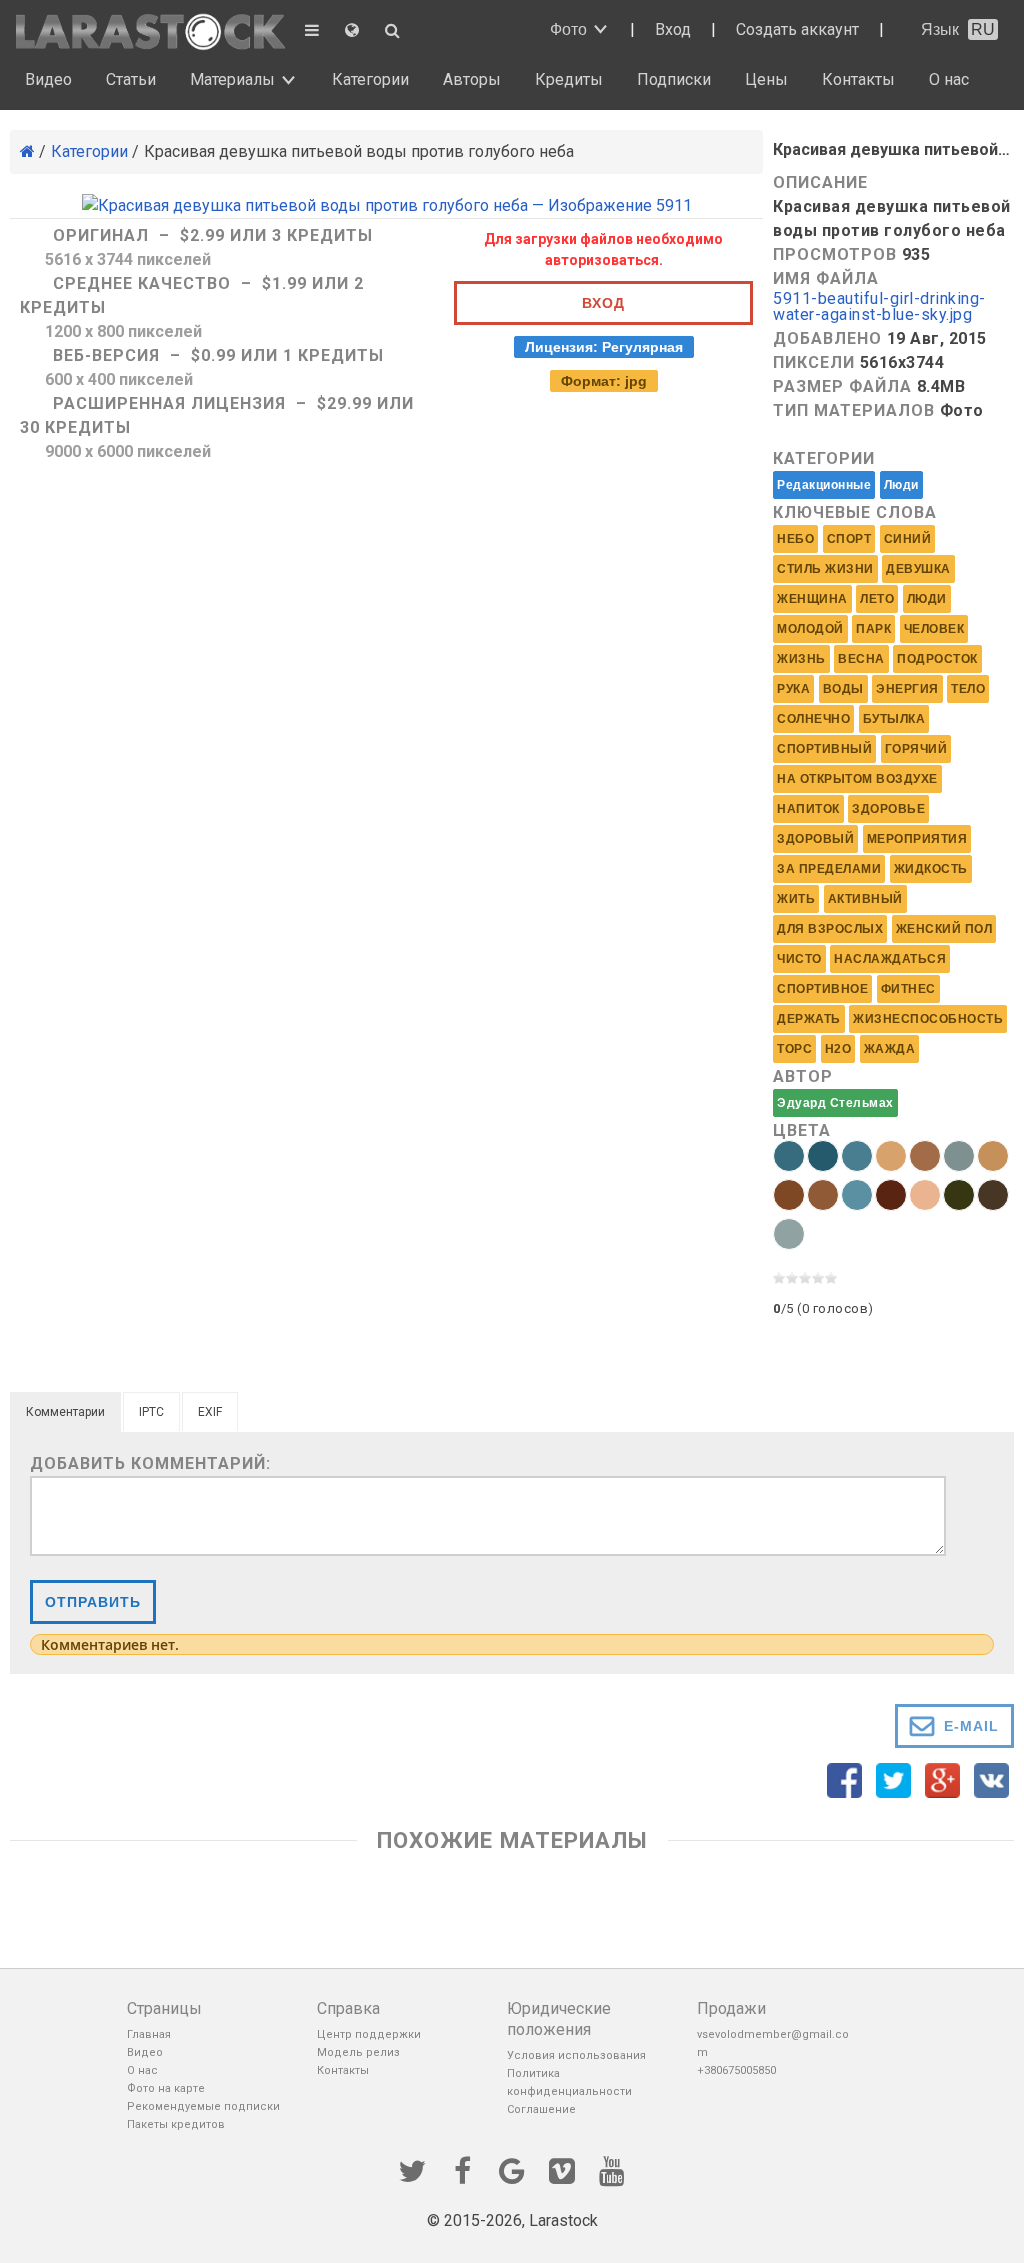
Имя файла (826, 278)
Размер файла (842, 386)
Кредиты (569, 79)
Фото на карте (166, 2088)
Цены (766, 79)
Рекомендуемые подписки (203, 2106)
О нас (949, 79)
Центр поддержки (369, 2034)
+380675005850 (736, 2070)
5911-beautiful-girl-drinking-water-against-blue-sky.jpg (879, 307)
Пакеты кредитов (176, 2124)
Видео (48, 79)
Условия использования (576, 2055)
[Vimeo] (562, 2169)
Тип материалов (854, 410)
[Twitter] (412, 2169)
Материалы (232, 79)
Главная (149, 2034)
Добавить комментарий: (150, 1463)
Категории (370, 79)
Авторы (472, 79)
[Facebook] (462, 2169)
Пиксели (814, 362)
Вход (673, 29)
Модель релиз (358, 2052)
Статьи (131, 79)
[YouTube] (612, 2169)
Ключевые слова (855, 512)
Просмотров (835, 254)
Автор (803, 1076)
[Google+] (512, 2169)
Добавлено (827, 338)
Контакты (858, 79)
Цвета (802, 1130)
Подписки (674, 79)
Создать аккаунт (797, 29)
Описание (820, 182)
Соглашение (541, 2109)
